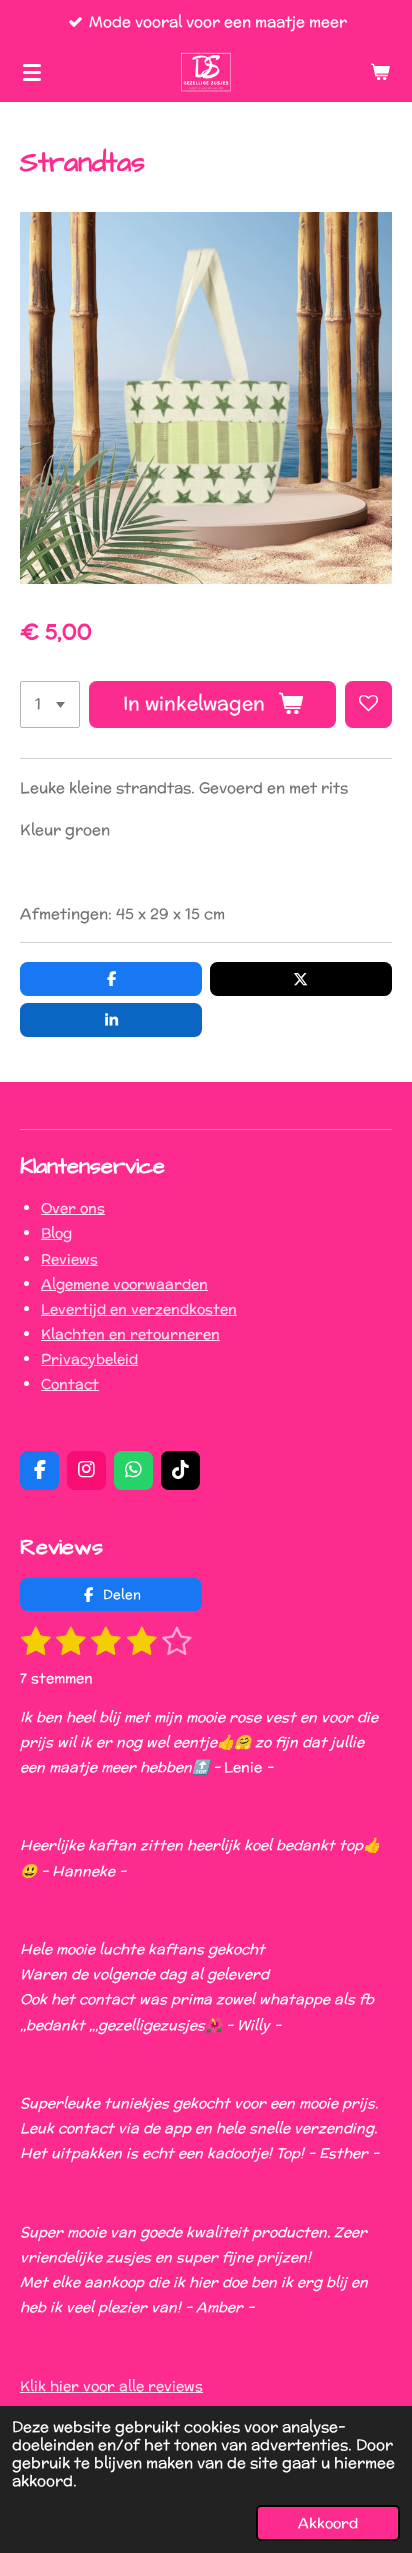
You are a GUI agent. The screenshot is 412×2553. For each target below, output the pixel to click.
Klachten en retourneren (130, 1334)
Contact (70, 1384)
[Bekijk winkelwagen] (380, 72)
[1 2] (50, 704)
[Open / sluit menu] (32, 72)
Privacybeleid (89, 1359)
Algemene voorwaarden (124, 1284)
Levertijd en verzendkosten (139, 1309)
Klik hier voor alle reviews (111, 2386)
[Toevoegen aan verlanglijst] (368, 704)
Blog (56, 1233)
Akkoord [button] (328, 2523)
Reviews (69, 1259)
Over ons (73, 1208)
